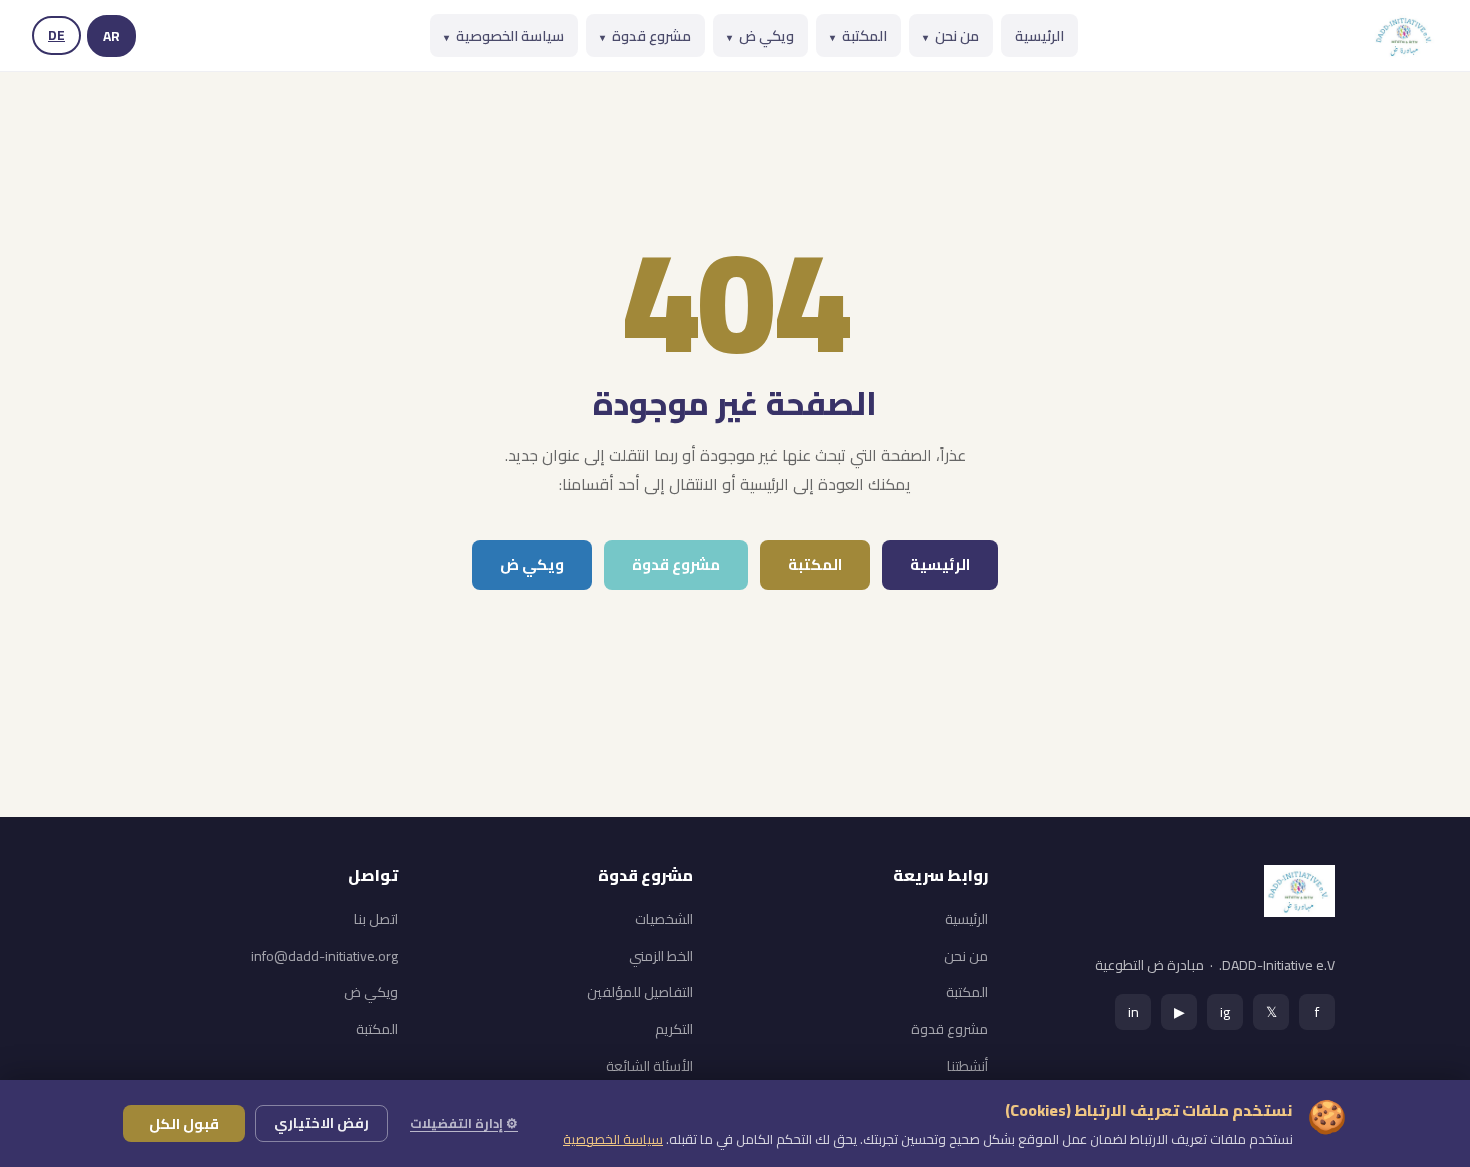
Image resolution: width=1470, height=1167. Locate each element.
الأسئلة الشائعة (649, 1066)
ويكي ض (760, 35)
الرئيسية (1039, 35)
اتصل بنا (376, 919)
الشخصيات (664, 919)
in (1133, 1011)
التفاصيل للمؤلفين (640, 992)
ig (1225, 1011)
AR (111, 36)
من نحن (951, 35)
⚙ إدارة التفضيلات (464, 1123)
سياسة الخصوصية (504, 35)
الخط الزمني (661, 956)
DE (56, 35)
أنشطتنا (967, 1066)
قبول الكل (184, 1123)
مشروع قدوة (645, 35)
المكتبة (858, 35)
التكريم (674, 1029)
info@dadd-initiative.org (324, 956)
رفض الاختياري (321, 1123)
